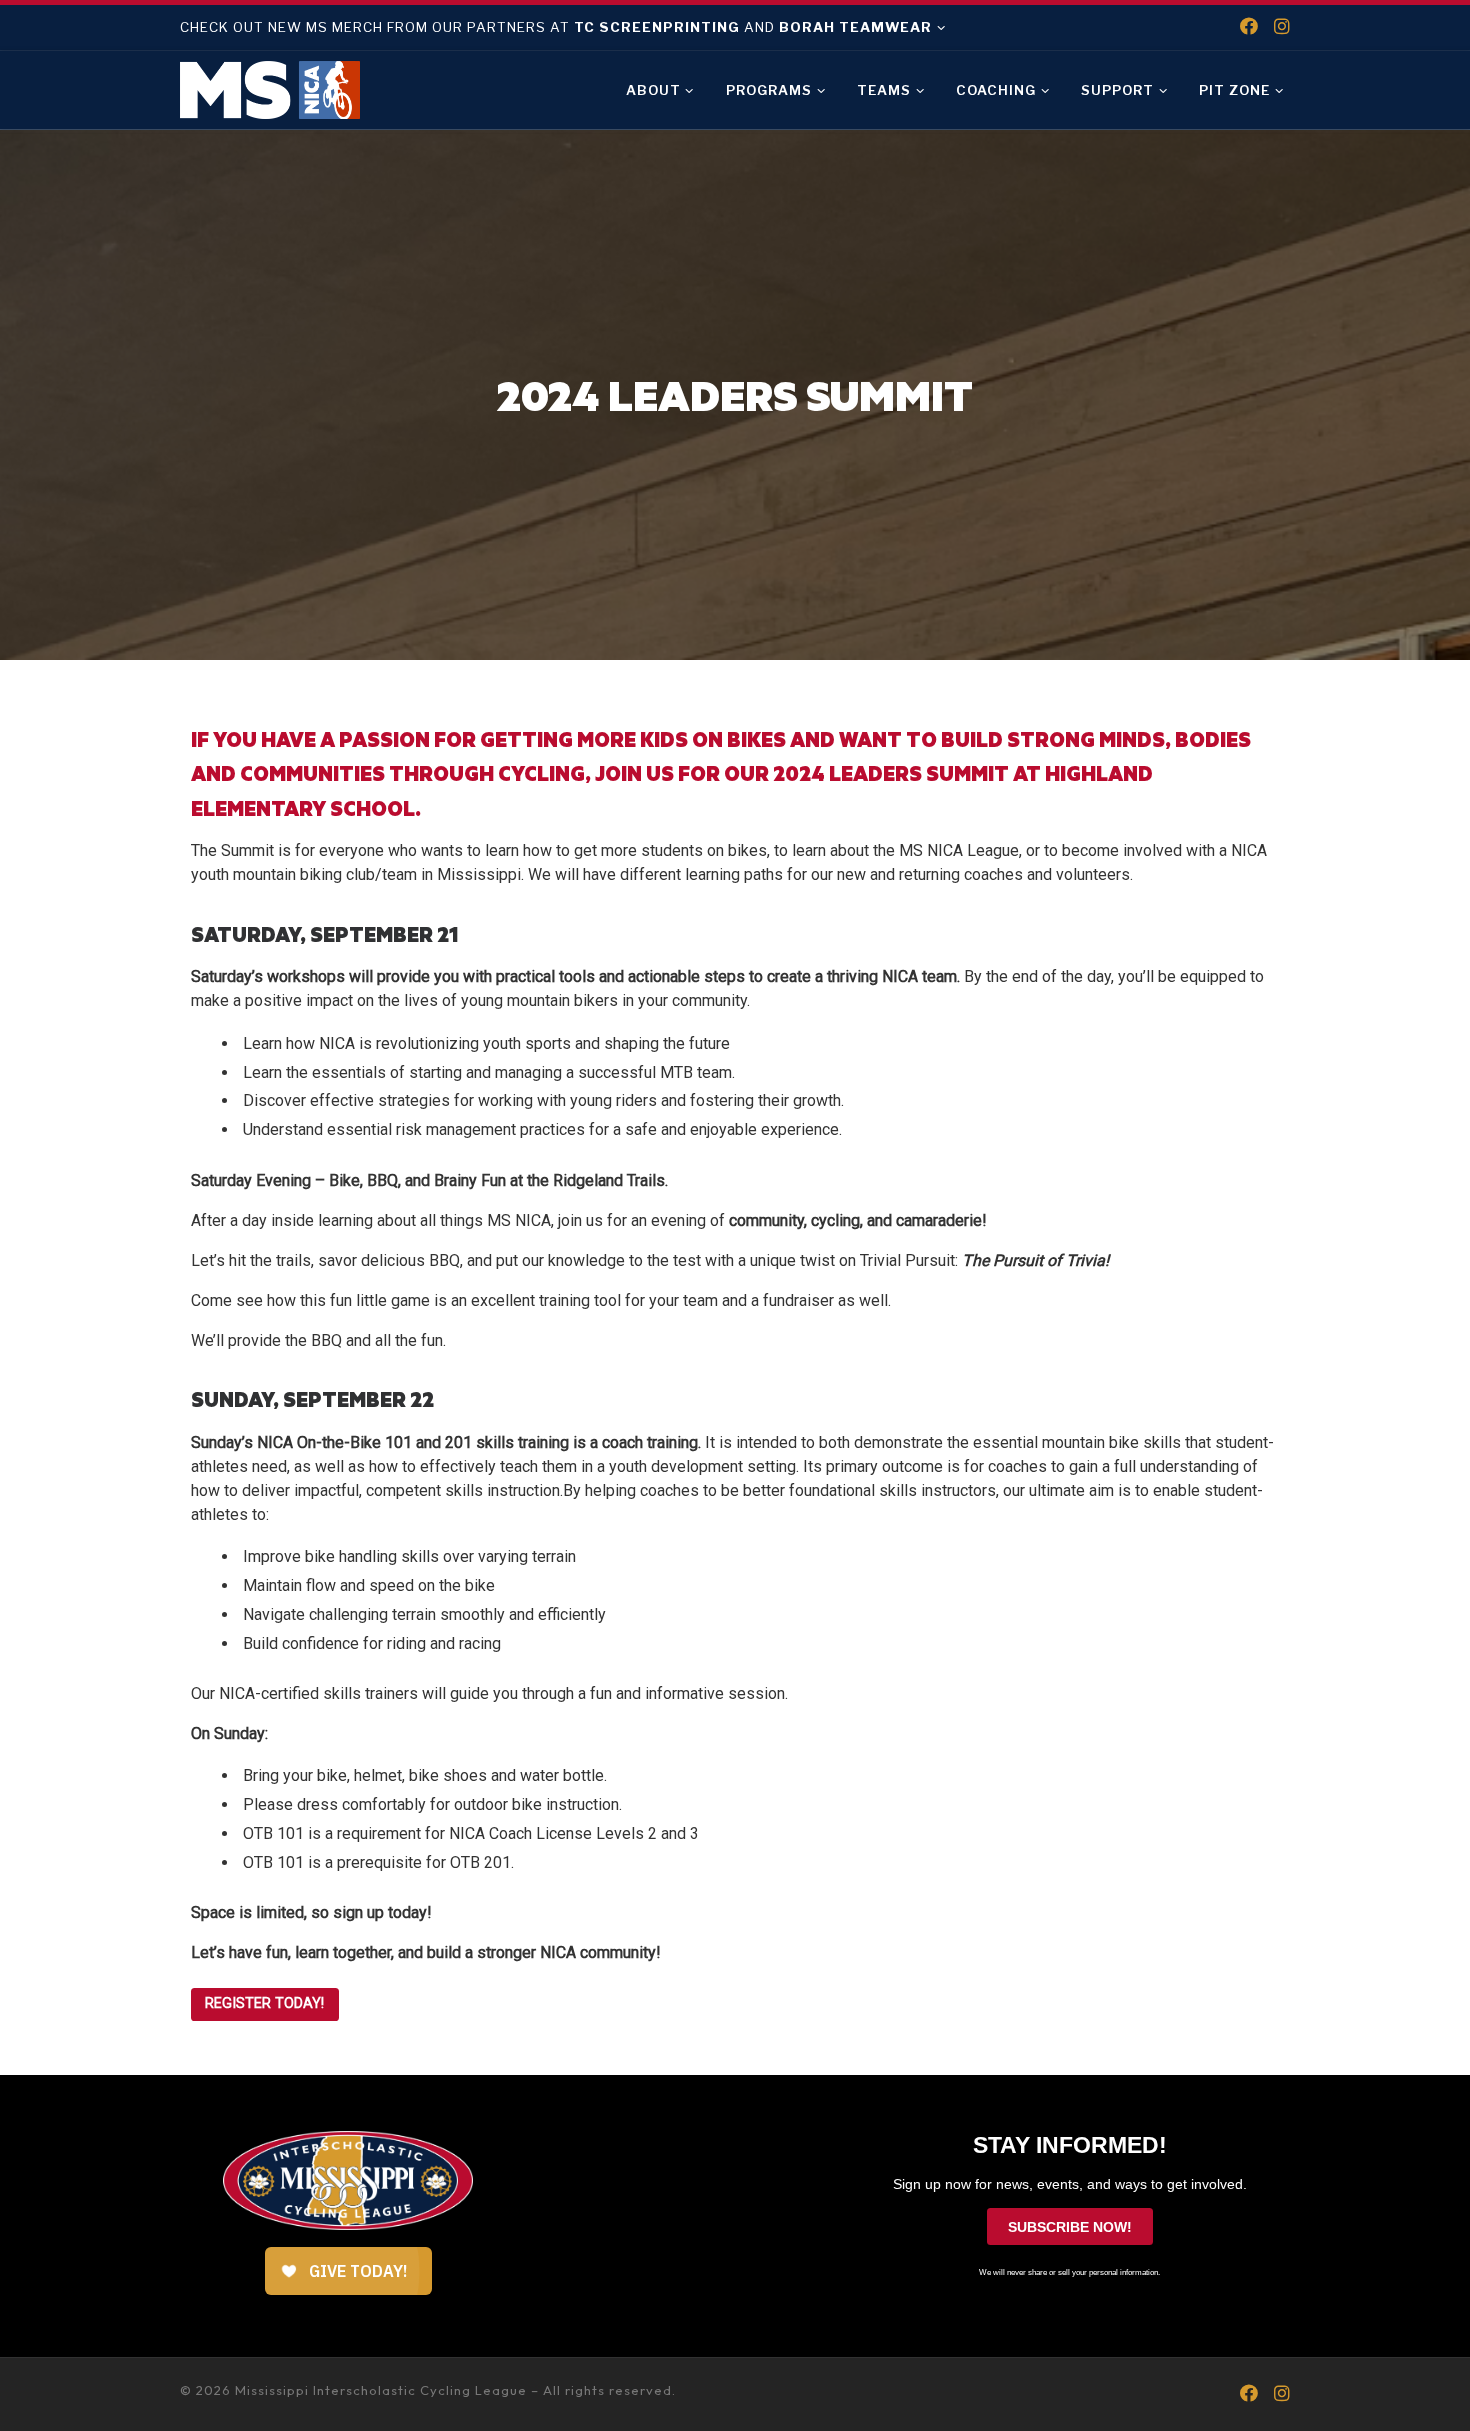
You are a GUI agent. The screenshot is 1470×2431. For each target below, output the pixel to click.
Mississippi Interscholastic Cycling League (381, 2390)
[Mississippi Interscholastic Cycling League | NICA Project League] (270, 86)
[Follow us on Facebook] (1249, 27)
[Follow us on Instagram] (1282, 27)
